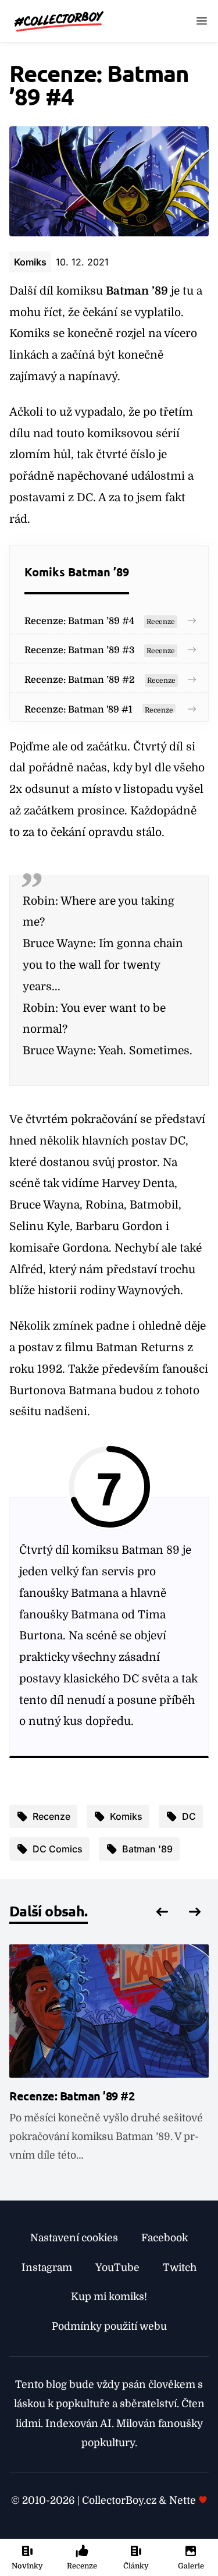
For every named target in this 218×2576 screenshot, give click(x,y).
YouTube (117, 2267)
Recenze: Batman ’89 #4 (79, 621)
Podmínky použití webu (109, 2326)
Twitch (180, 2267)
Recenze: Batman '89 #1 (78, 710)
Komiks (30, 262)
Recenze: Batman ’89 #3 (79, 650)
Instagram (47, 2267)
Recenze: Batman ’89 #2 (80, 680)
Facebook (165, 2238)
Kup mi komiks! (109, 2297)
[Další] (195, 1912)
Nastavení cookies (74, 2238)
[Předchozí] (162, 1912)
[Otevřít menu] (202, 21)
